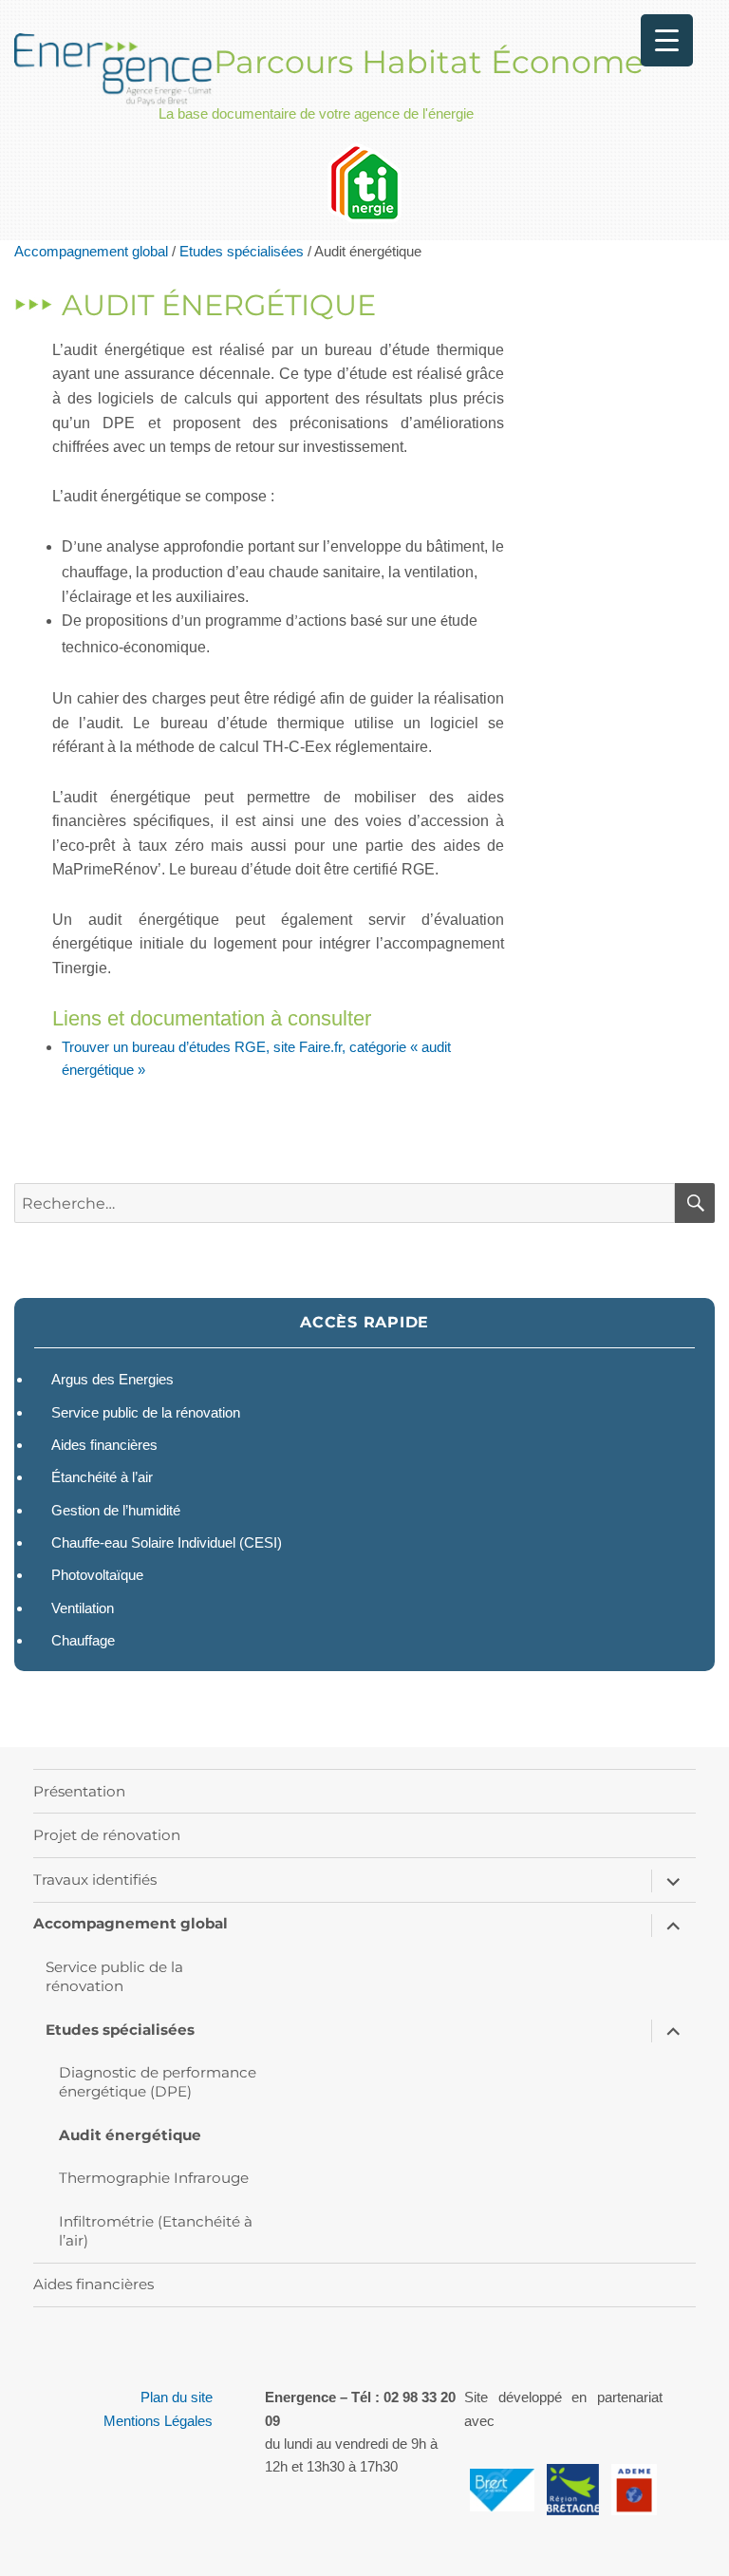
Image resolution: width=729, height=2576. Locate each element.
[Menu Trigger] (667, 40)
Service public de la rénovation (146, 1412)
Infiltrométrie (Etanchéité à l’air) (156, 2231)
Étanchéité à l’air (102, 1477)
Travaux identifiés (95, 1880)
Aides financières (104, 1445)
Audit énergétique (130, 2135)
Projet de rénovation (107, 1835)
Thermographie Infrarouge (154, 2178)
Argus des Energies (112, 1379)
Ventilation (83, 1608)
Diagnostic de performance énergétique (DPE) (158, 2082)
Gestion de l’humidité (116, 1510)
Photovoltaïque (97, 1575)
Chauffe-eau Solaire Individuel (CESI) (167, 1542)
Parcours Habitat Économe (429, 62)
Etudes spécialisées (242, 251)
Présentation (79, 1791)
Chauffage (83, 1640)
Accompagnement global (91, 251)
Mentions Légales (158, 2421)
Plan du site (177, 2397)
